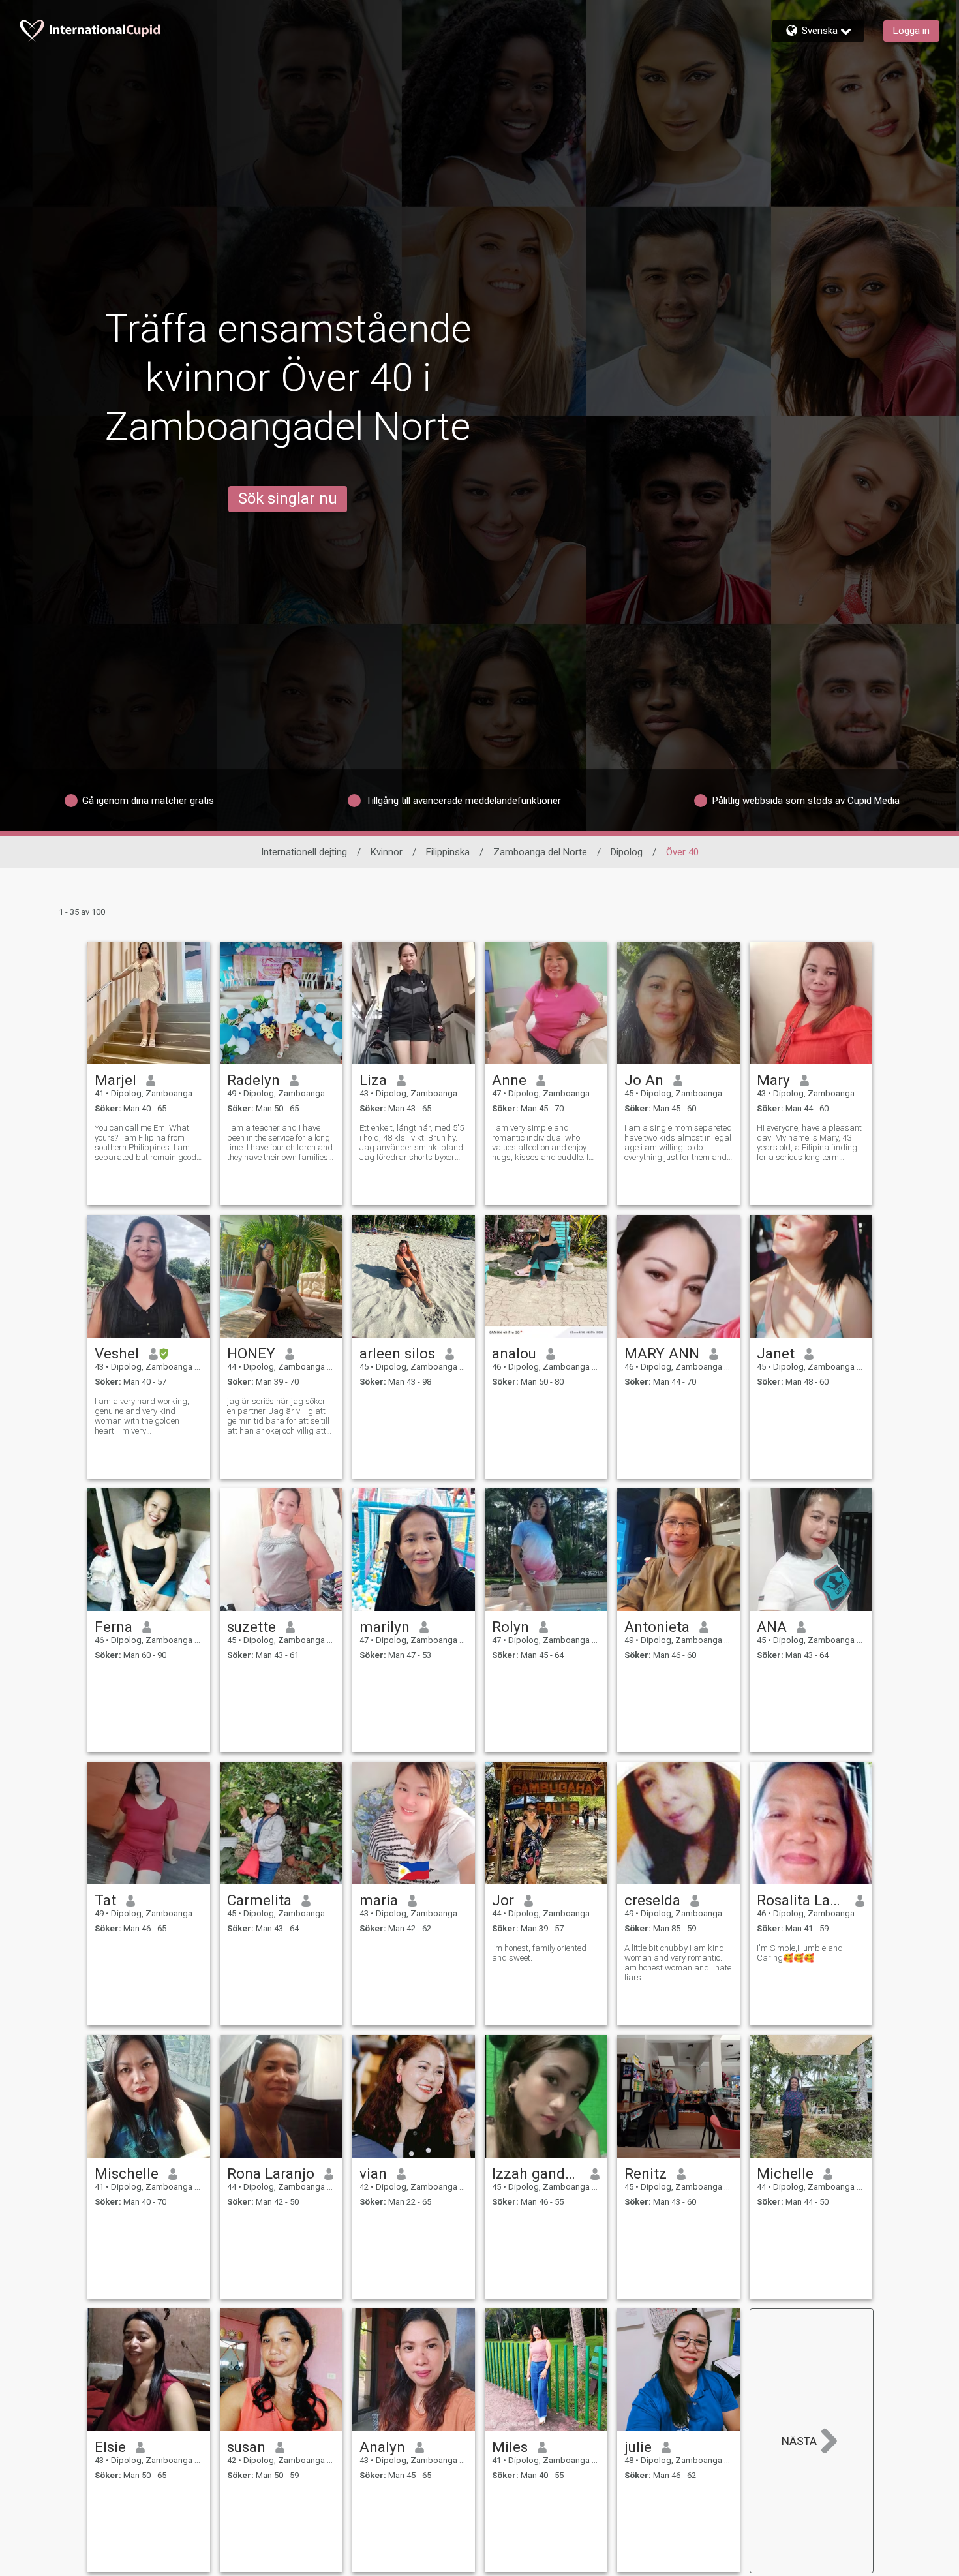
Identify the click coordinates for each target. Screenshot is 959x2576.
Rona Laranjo (271, 2173)
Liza (373, 1080)
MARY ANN (662, 1353)
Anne (509, 1080)
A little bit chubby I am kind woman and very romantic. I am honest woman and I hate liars (678, 1963)
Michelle (785, 2173)
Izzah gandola (537, 2173)
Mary (773, 1080)
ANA (772, 1627)
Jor (503, 1900)
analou (514, 1353)
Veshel (117, 1353)
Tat (105, 1900)
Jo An (644, 1080)
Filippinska (448, 852)
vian (373, 2173)
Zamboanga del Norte (540, 852)
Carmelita (259, 1900)
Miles (510, 2447)
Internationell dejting (304, 852)
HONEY (251, 1353)
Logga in (911, 31)
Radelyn (253, 1080)
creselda (652, 1900)
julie (638, 2447)
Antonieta (657, 1627)
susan (246, 2447)
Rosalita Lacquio (801, 1900)
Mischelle (127, 2173)
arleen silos (397, 1353)
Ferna (114, 1627)
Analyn (382, 2447)
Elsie (110, 2447)
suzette (251, 1627)
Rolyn (510, 1627)
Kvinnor (387, 852)
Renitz (646, 2173)
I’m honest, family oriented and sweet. (539, 1953)
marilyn (385, 1627)
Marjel (115, 1080)
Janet (776, 1353)
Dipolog (627, 852)
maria (379, 1900)
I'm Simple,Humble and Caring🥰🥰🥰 (800, 1953)
